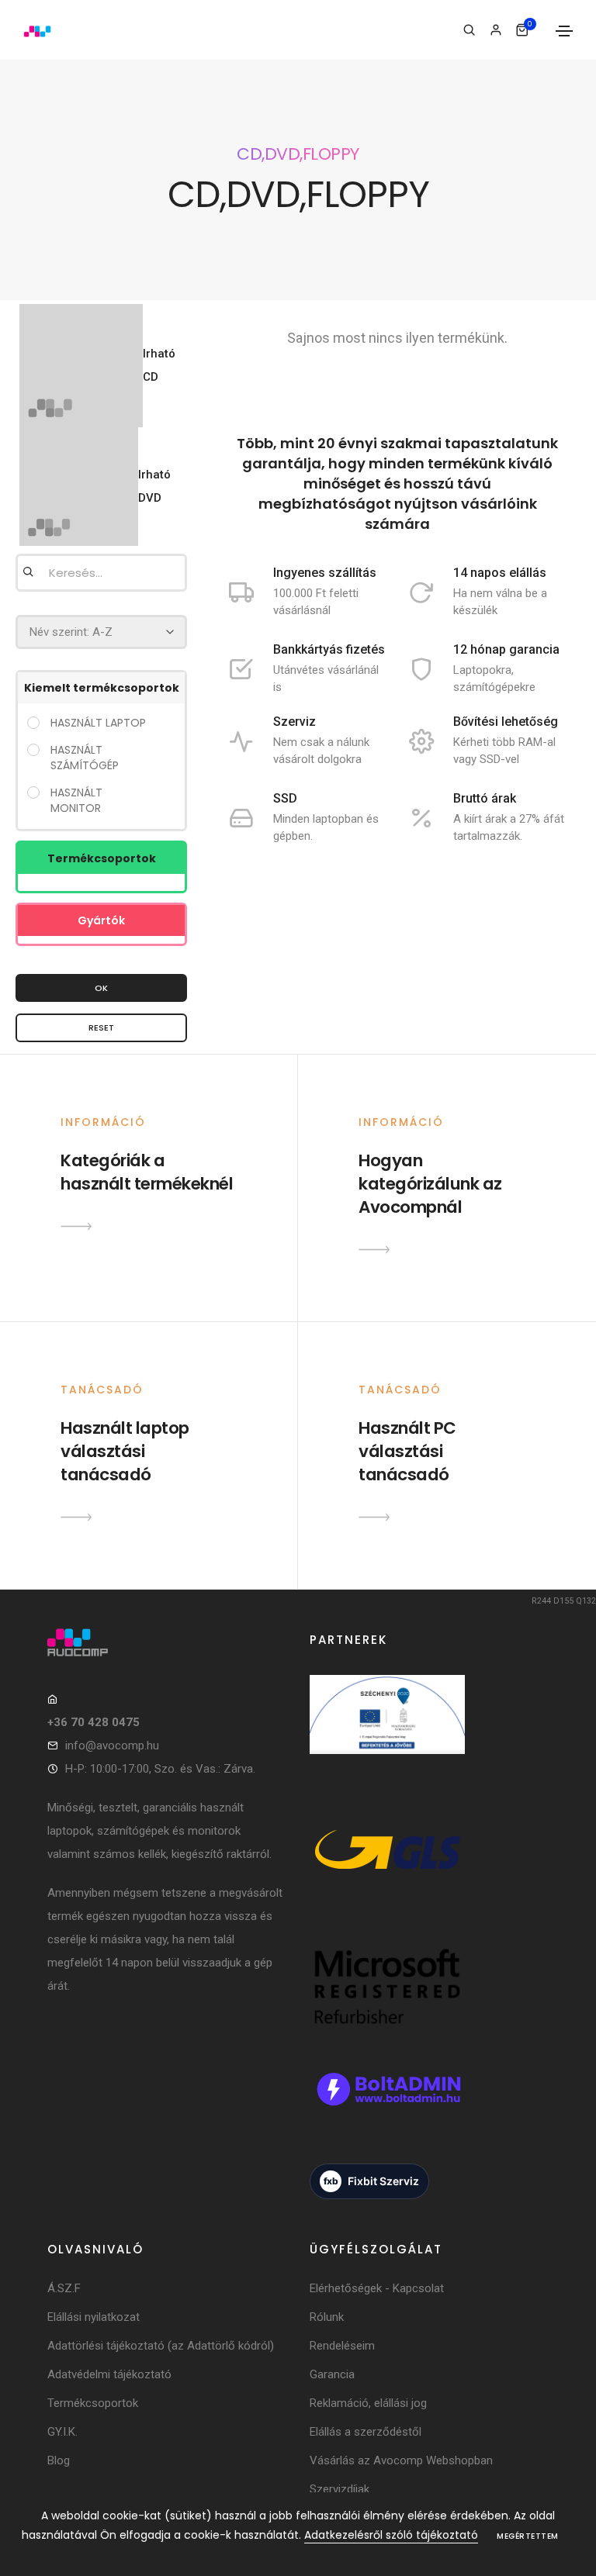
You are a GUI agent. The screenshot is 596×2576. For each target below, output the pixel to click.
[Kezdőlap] (37, 30)
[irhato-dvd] (79, 487)
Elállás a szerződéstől (366, 2432)
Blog (59, 2460)
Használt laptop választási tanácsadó (125, 1451)
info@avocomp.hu (112, 1746)
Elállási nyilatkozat (94, 2317)
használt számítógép (85, 758)
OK (101, 988)
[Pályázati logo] (387, 1732)
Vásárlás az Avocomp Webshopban (401, 2460)
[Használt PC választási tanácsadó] (374, 1517)
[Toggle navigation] (564, 31)
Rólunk (327, 2317)
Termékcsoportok (93, 2403)
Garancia (332, 2374)
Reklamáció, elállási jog (368, 2403)
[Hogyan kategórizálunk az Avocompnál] (374, 1249)
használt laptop (98, 723)
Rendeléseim (342, 2346)
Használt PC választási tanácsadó (407, 1451)
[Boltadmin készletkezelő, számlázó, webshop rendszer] (387, 2107)
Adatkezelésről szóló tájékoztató (391, 2535)
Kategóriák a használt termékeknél (147, 1172)
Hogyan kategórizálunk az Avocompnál (430, 1184)
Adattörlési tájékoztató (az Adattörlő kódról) (161, 2346)
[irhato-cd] (81, 366)
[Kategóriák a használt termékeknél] (76, 1226)
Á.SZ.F (64, 2288)
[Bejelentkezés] (496, 30)
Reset (101, 1027)
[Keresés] (469, 30)
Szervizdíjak (340, 2489)
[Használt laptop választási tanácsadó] (76, 1517)
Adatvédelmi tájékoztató (109, 2374)
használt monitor (76, 800)
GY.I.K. (62, 2432)
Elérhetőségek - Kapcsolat (377, 2288)
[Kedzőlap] (167, 1642)
